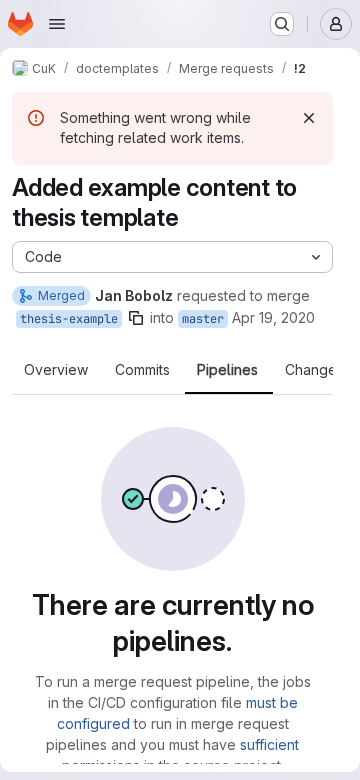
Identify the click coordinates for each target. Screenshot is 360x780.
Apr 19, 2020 (273, 317)
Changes (314, 370)
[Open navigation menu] (57, 24)
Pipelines (227, 370)
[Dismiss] (309, 118)
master (203, 319)
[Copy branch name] (136, 318)
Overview (56, 370)
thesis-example (69, 319)
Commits (142, 370)
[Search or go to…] (282, 24)
